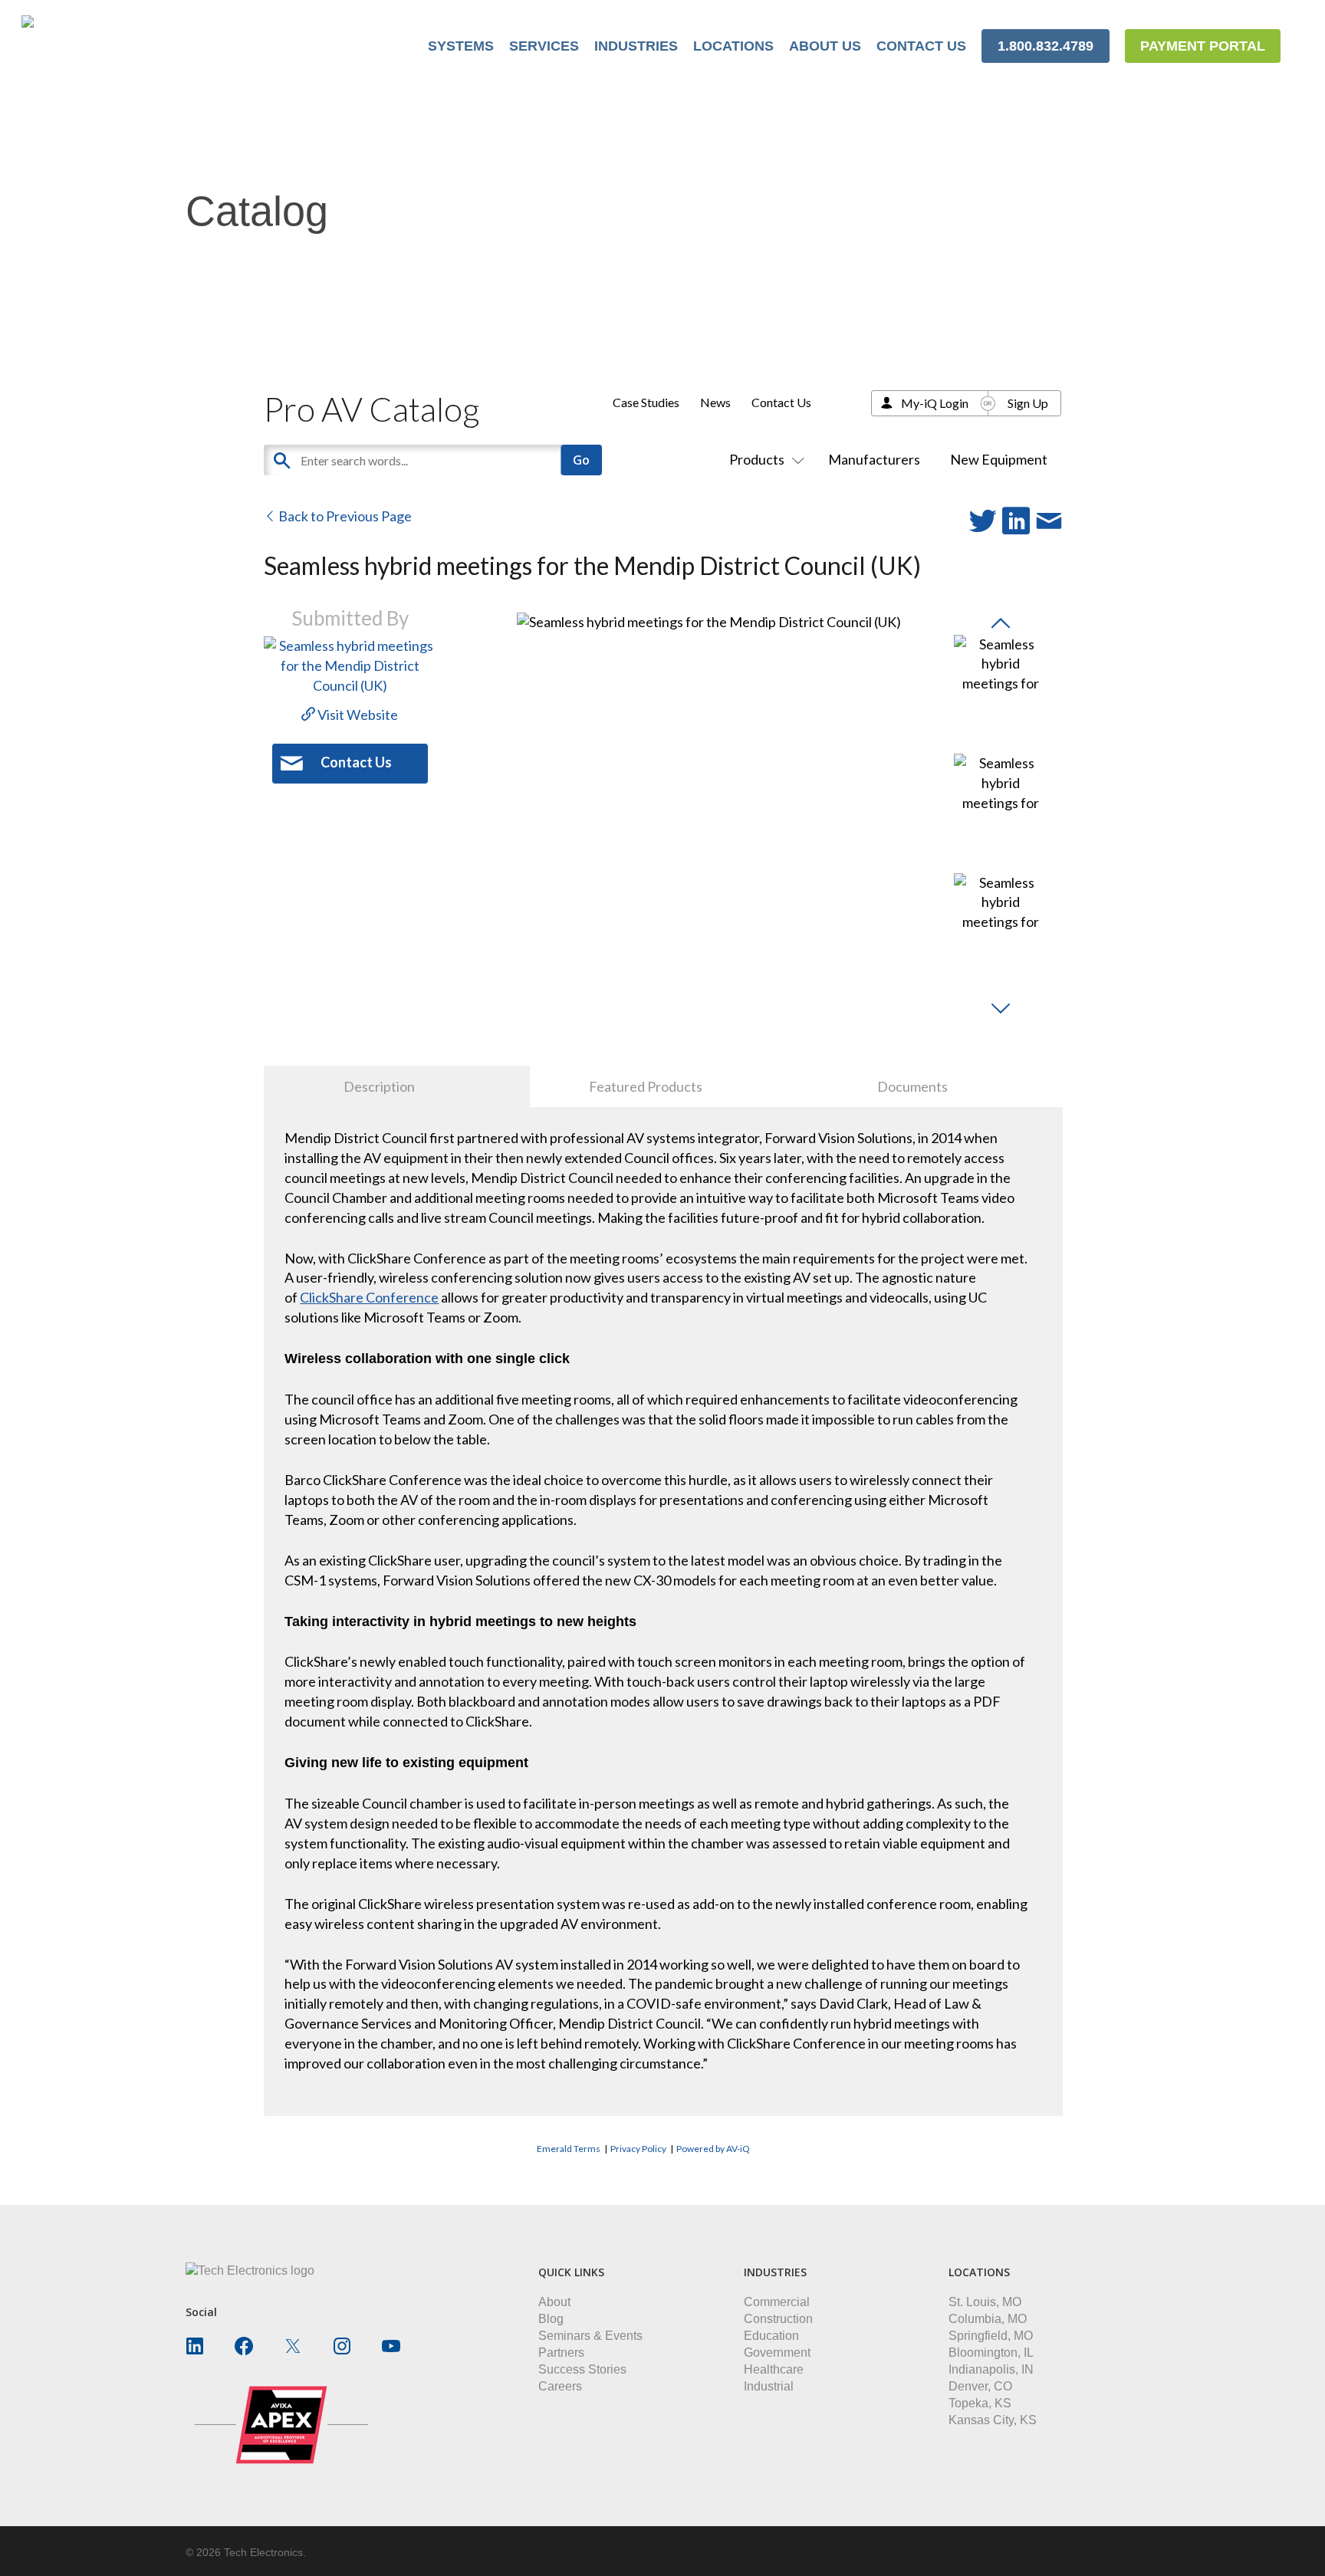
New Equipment (999, 459)
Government (777, 2353)
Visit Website (357, 715)
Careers (560, 2386)
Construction (778, 2319)
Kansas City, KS (993, 2420)
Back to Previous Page (344, 516)
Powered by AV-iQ (713, 2149)
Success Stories (582, 2369)
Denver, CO (980, 2386)
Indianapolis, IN (991, 2369)
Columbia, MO (988, 2319)
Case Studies (646, 402)
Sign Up (1028, 403)
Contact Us (781, 402)
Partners (561, 2353)
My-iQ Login (935, 403)
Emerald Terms (569, 2149)
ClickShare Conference (369, 1297)
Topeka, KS (980, 2403)
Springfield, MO (991, 2336)
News (715, 402)
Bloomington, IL (991, 2353)
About (554, 2302)
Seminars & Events (590, 2336)
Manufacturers (874, 459)
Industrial (769, 2386)
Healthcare (774, 2369)
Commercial (777, 2302)
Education (771, 2336)
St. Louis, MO (985, 2302)
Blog (551, 2319)
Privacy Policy (638, 2149)
